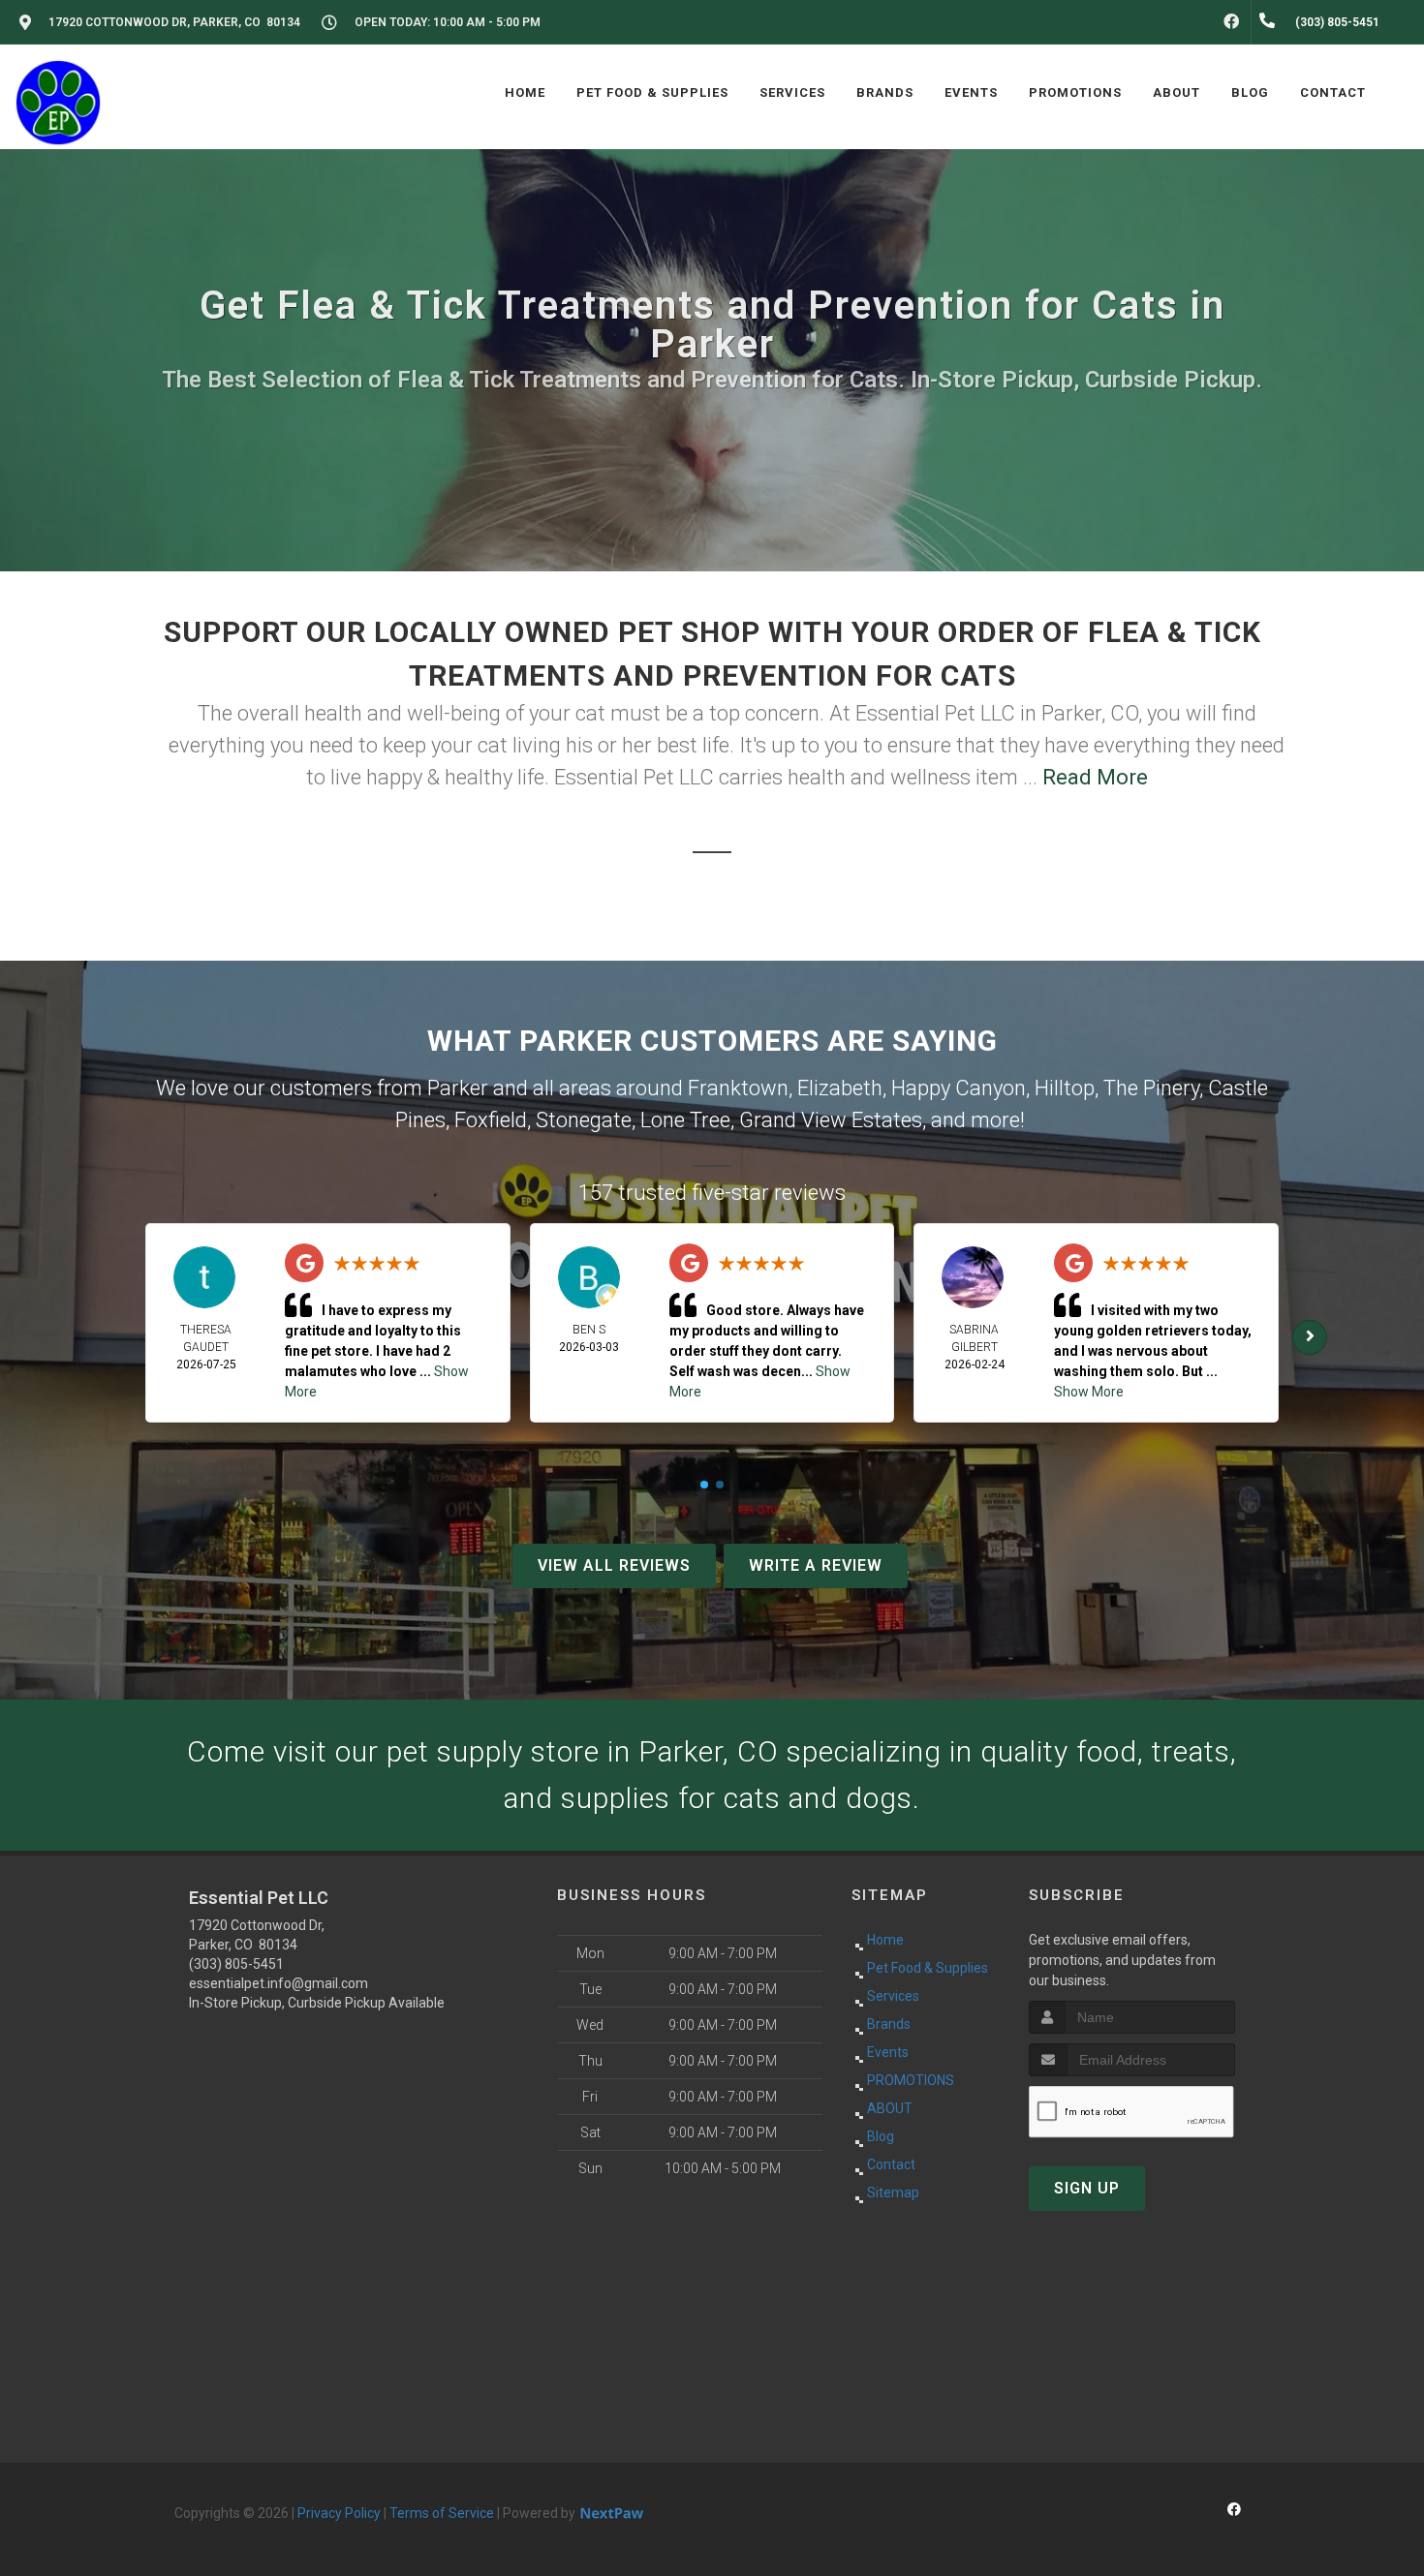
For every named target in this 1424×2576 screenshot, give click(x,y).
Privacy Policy (339, 2513)
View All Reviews (614, 1565)
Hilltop (1065, 1088)
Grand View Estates (831, 1120)
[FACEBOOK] (1231, 22)
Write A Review (816, 1565)
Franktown (738, 1088)
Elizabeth (840, 1088)
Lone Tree (685, 1120)
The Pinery (1151, 1088)
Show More (1089, 1392)
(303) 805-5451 (236, 1964)
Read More (1095, 777)
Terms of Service (442, 2513)
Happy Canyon (959, 1088)
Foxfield (491, 1120)
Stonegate (584, 1120)
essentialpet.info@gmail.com (279, 1983)
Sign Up (1087, 2188)
